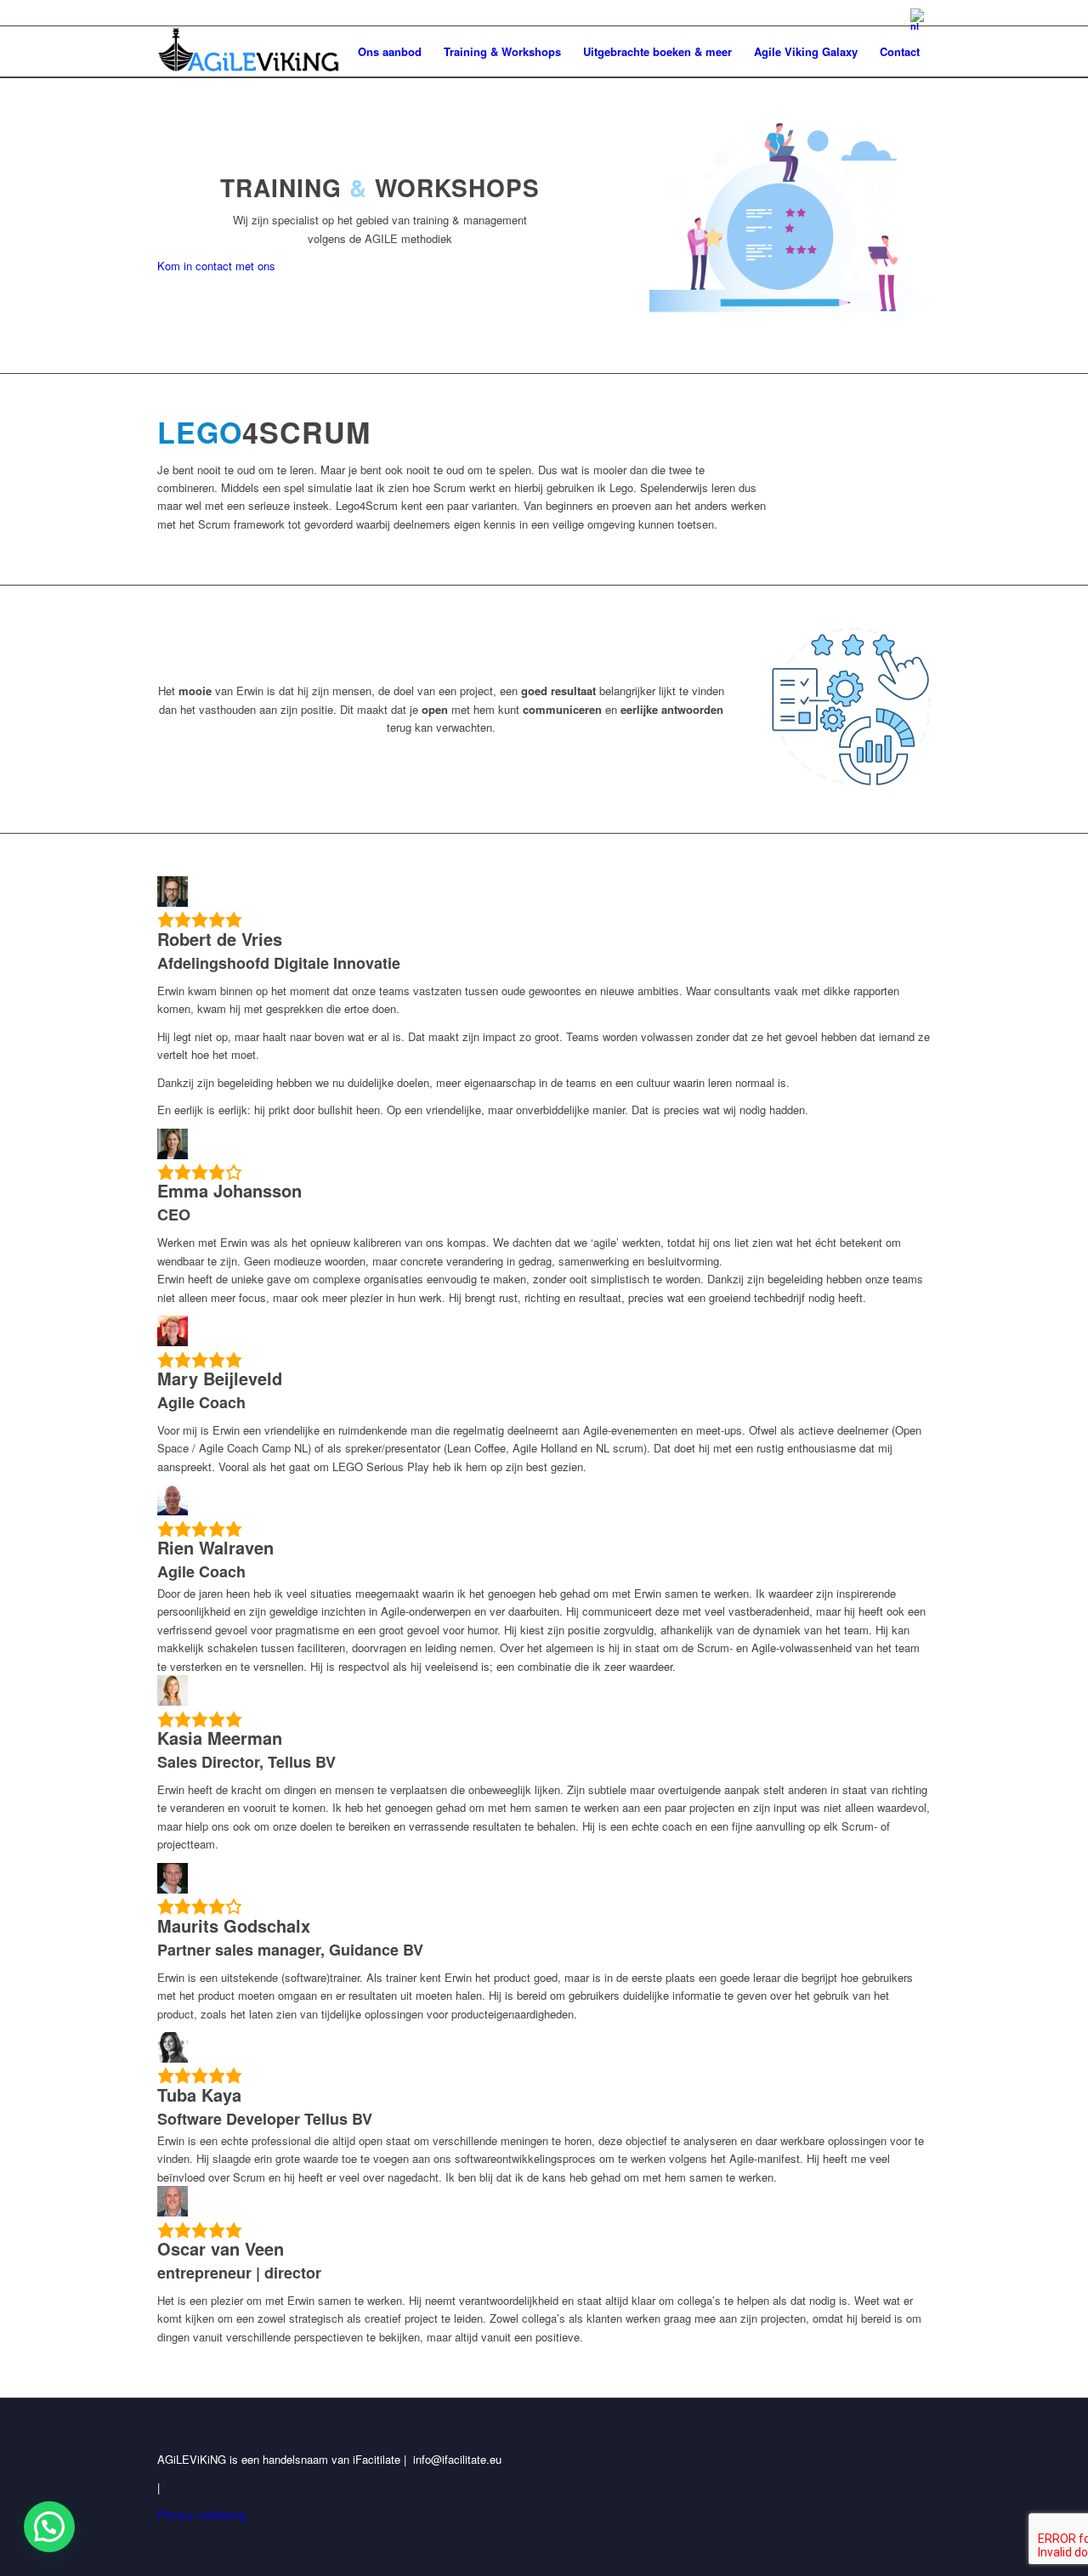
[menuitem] (916, 20)
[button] (49, 2527)
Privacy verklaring (201, 2514)
